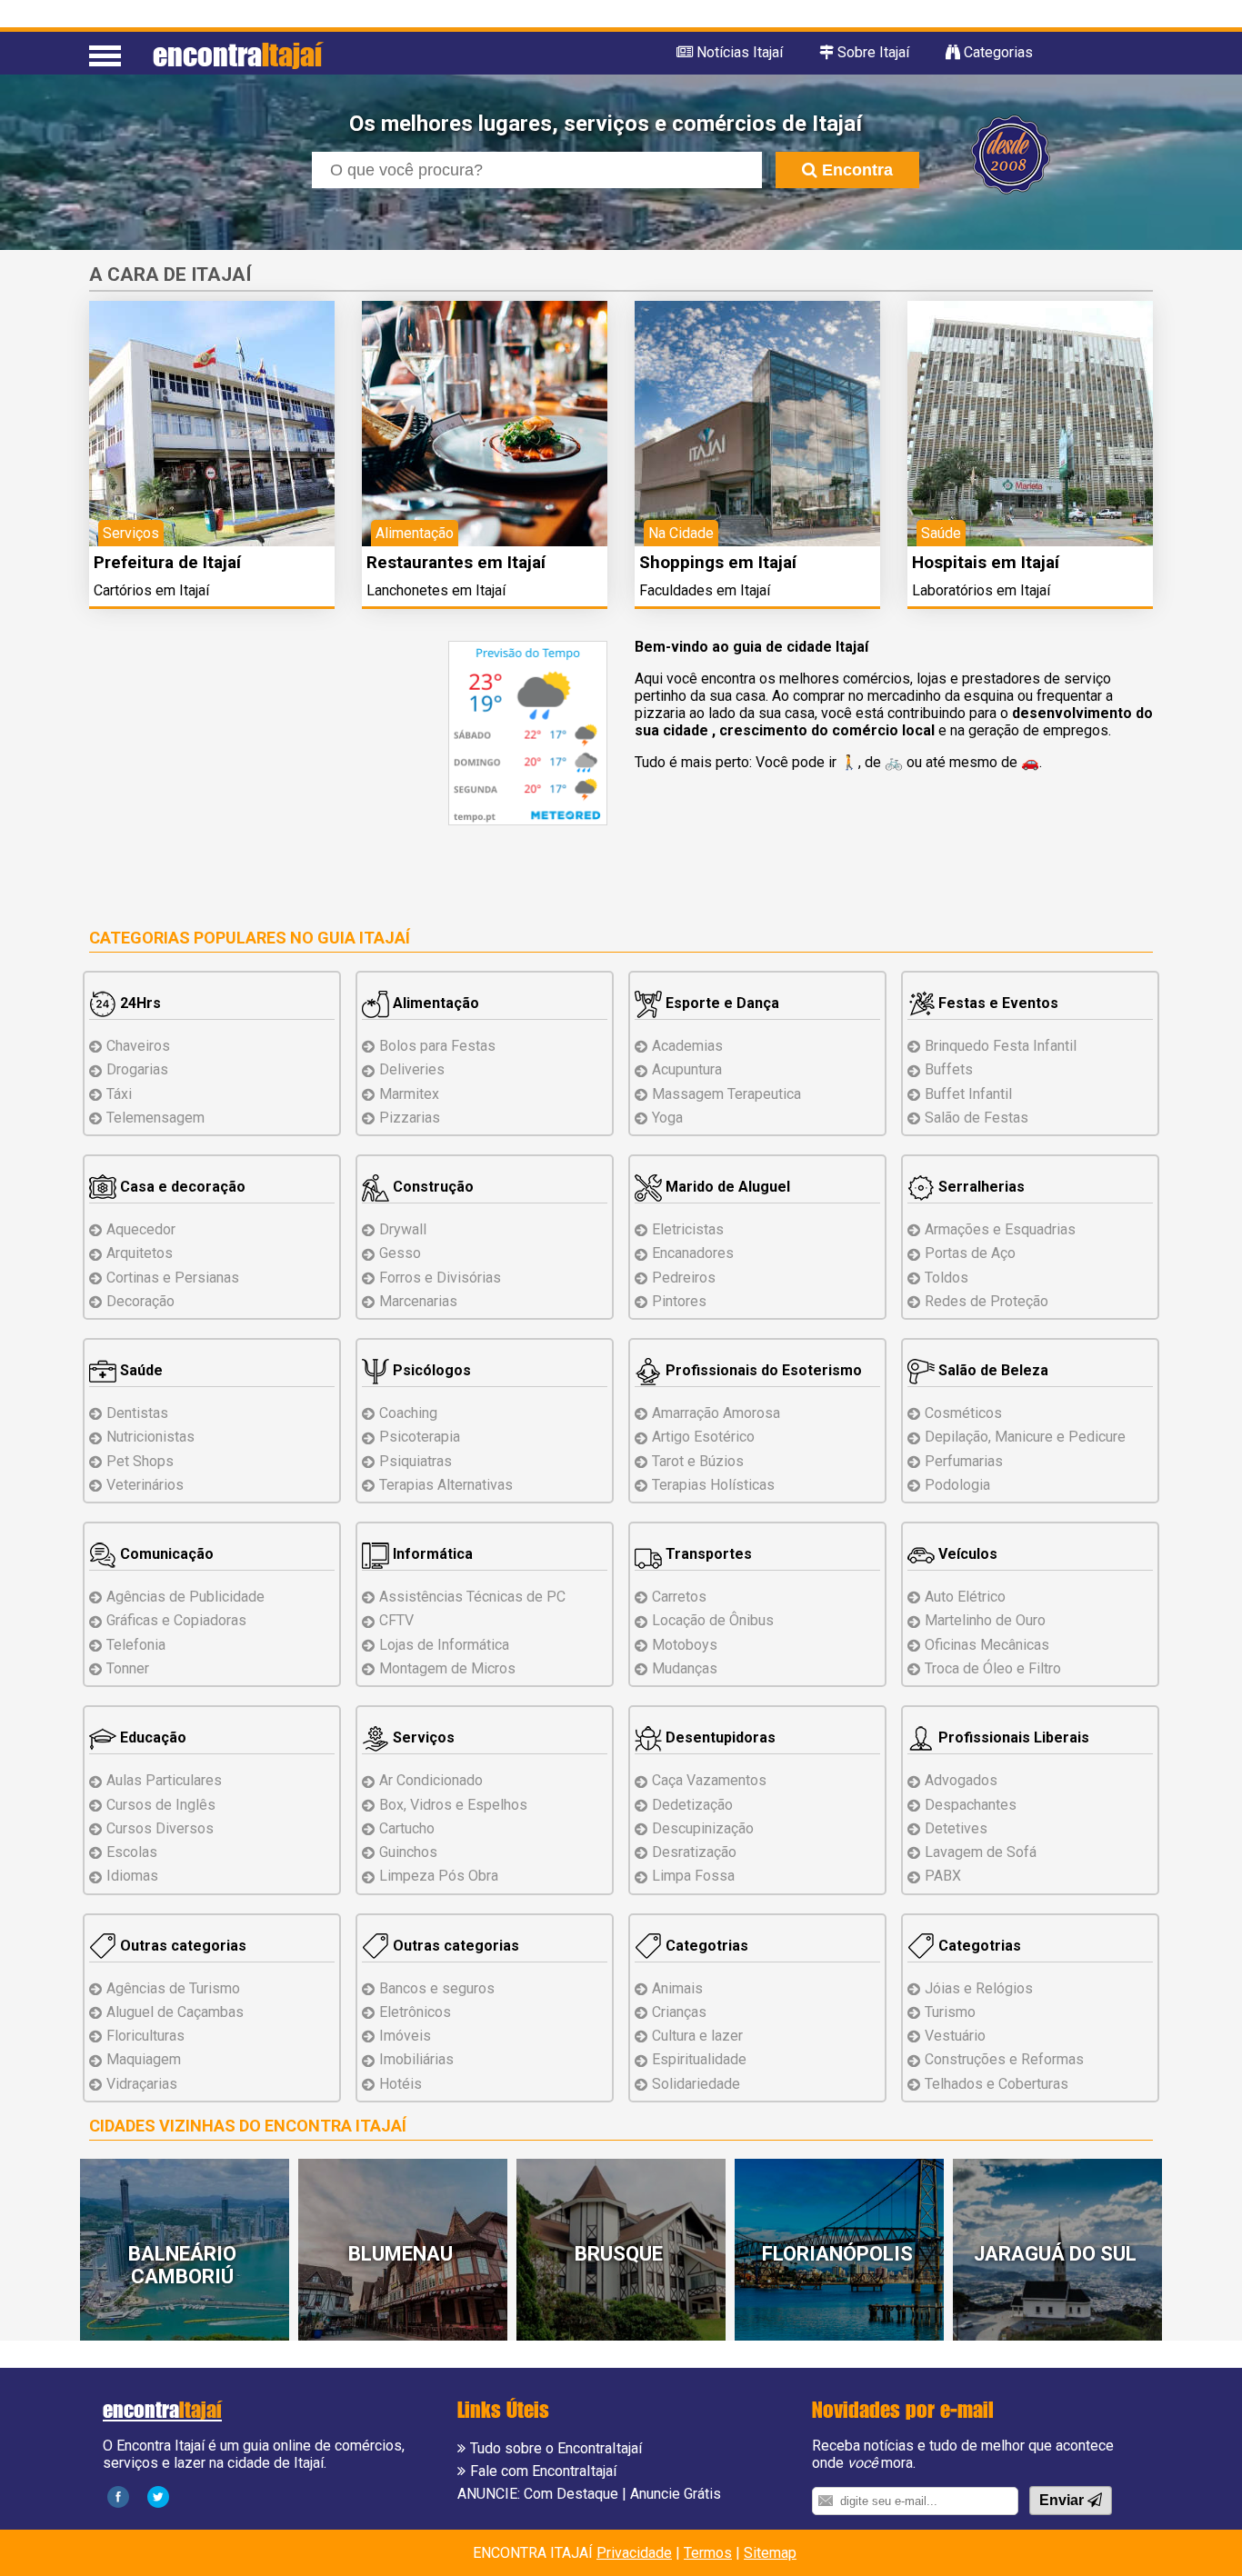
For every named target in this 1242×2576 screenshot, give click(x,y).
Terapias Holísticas (713, 1485)
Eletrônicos (415, 2012)
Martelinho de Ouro (985, 1620)
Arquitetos (140, 1253)
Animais (677, 1988)
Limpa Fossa (693, 1876)
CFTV (396, 1620)
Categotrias (705, 1946)
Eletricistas (688, 1229)
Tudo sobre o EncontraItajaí (556, 2448)
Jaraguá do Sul (1055, 2254)
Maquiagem (144, 2059)
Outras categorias (181, 1946)
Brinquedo (1001, 1046)
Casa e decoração (181, 1187)
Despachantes (971, 1805)
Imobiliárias (416, 2059)
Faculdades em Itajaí (705, 590)
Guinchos (408, 1852)
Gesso (400, 1253)
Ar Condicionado (431, 1780)
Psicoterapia (420, 1437)
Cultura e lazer (697, 2036)
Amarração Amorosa (716, 1413)
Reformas (1004, 2059)
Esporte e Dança (721, 1003)
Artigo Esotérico (703, 1437)
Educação (151, 1737)
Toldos (947, 1278)
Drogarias (137, 1069)
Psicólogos (430, 1370)
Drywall (403, 1229)
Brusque (619, 2254)
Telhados (997, 2084)
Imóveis (405, 2036)
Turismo (950, 2012)
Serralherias (980, 1187)
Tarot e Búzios (698, 1461)
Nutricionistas (150, 1437)
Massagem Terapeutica (726, 1094)
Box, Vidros (453, 1805)
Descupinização (703, 1828)
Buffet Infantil (968, 1094)
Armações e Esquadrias (1000, 1229)
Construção (431, 1187)
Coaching (408, 1413)
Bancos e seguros (437, 1988)
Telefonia (136, 1645)
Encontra (855, 170)
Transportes (707, 1554)
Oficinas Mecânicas (987, 1645)
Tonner (128, 1668)
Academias (687, 1046)
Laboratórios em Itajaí (981, 590)
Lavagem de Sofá (981, 1852)
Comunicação (165, 1554)
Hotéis (401, 2084)
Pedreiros (684, 1278)
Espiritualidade (699, 2059)
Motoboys (685, 1645)
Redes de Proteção (987, 1301)
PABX (943, 1876)
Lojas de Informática (444, 1645)
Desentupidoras (719, 1737)
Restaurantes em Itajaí (456, 562)
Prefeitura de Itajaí (167, 562)
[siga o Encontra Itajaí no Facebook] (118, 2496)
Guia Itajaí (364, 938)
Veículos (966, 1554)
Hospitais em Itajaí (986, 562)
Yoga (667, 1118)
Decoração (140, 1301)
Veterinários (145, 1485)
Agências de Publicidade (185, 1597)
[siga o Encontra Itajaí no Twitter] (158, 2496)
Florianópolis (837, 2254)
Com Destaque (571, 2494)
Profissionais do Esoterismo (762, 1370)
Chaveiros (138, 1046)
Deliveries (412, 1069)
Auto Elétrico (965, 1597)
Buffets (949, 1069)
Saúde (140, 1370)
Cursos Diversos (160, 1828)
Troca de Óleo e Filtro (993, 1668)
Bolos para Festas (437, 1046)
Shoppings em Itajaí (718, 562)
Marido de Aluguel (726, 1187)
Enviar (1063, 2500)
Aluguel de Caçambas (175, 2012)
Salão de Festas (977, 1118)
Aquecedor (141, 1229)
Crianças (679, 2012)
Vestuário (955, 2036)
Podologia (957, 1485)
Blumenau (401, 2254)
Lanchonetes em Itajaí (436, 590)
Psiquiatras (416, 1461)
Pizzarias (410, 1118)
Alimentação (434, 1003)
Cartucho (407, 1828)
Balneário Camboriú (182, 2265)
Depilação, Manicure (1025, 1437)
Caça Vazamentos (709, 1780)
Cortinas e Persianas (173, 1278)
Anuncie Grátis (676, 2494)
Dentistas (137, 1413)
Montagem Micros (447, 1668)
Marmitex (409, 1094)
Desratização (694, 1852)
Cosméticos (963, 1413)
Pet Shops (140, 1461)
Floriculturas (145, 2036)
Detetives (956, 1828)
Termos (708, 2553)
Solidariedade (696, 2084)
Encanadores (693, 1253)
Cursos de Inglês (161, 1805)
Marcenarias (418, 1301)
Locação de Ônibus (713, 1620)
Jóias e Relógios (979, 1988)
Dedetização (692, 1805)
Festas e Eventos (997, 1003)
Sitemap (770, 2553)
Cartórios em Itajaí (151, 590)
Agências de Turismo (173, 1988)
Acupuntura (687, 1069)
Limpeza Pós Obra (439, 1876)
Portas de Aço (970, 1253)
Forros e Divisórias (440, 1278)
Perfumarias (964, 1461)
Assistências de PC (472, 1597)
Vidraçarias (142, 2084)
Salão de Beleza (992, 1370)
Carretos (679, 1597)
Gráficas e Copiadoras (176, 1620)
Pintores (679, 1301)
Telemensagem (155, 1118)
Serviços (422, 1737)
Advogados (961, 1780)
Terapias (446, 1485)
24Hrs (139, 1003)
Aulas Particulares (164, 1780)
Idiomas (132, 1876)
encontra (237, 54)
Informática (431, 1554)
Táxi (119, 1094)
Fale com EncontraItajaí (543, 2471)
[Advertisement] (242, 768)
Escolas (132, 1852)
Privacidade (634, 2553)
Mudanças (685, 1668)
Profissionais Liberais (1012, 1737)
